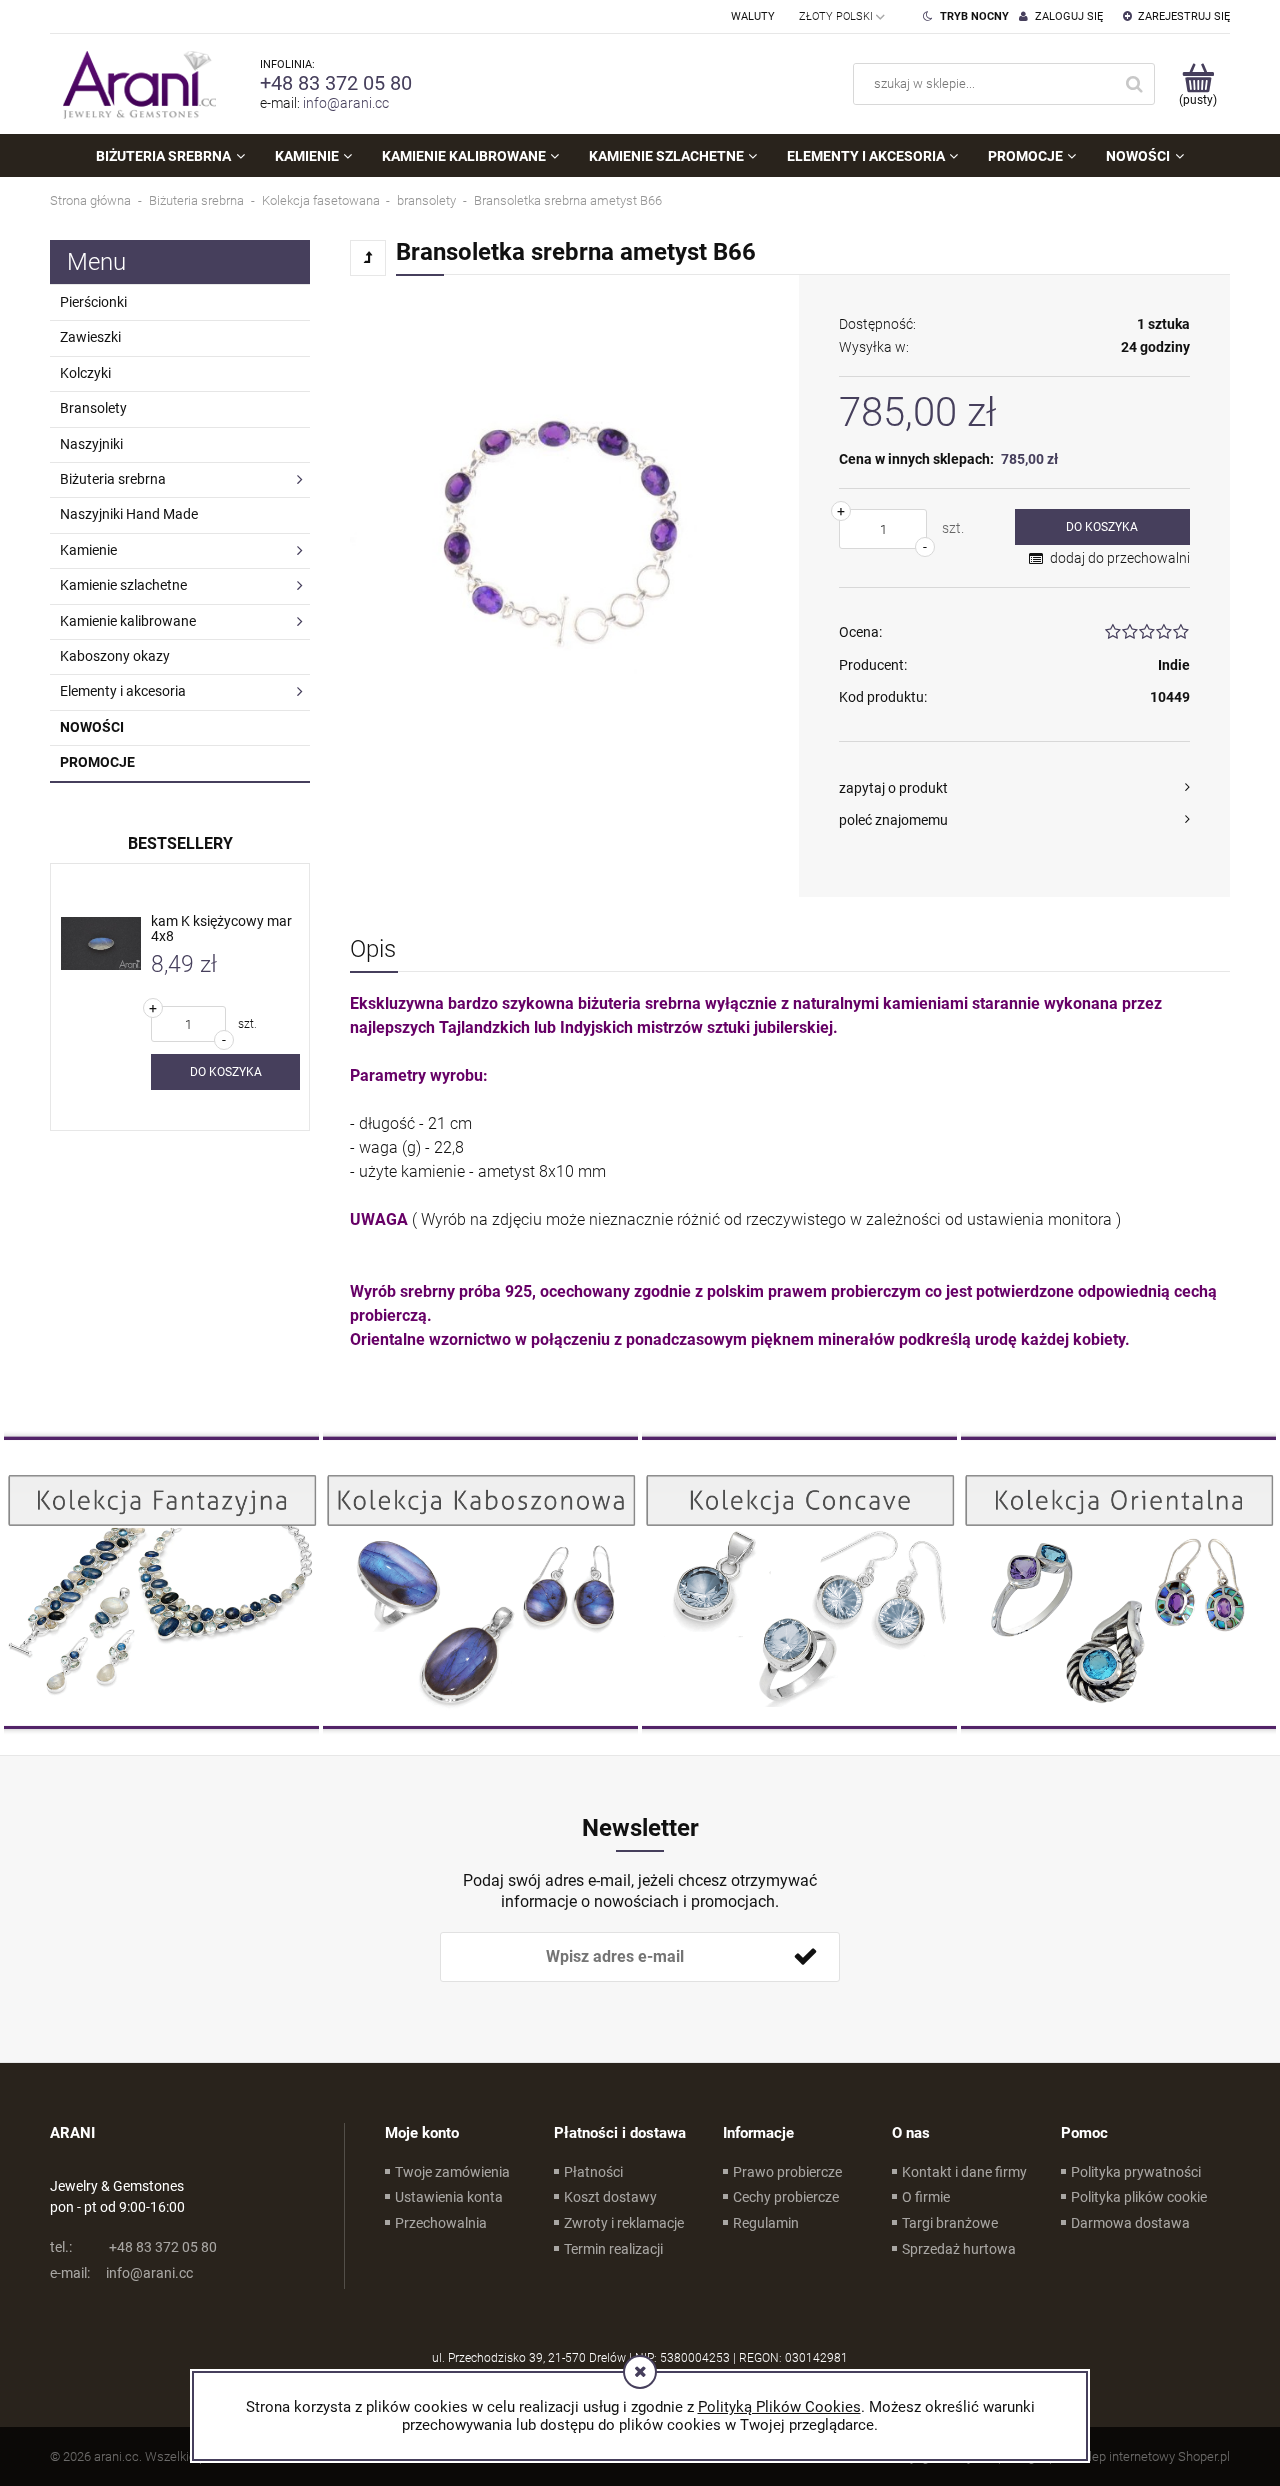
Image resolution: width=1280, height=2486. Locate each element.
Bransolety (93, 408)
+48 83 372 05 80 (336, 83)
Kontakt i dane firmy (964, 2172)
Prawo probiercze (787, 2172)
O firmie (926, 2197)
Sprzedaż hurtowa (959, 2249)
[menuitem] (170, 156)
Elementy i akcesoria (123, 691)
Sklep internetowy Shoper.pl (1152, 2456)
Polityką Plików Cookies (779, 2407)
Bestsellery (180, 843)
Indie (1174, 665)
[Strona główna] (135, 84)
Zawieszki (90, 337)
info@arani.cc (346, 103)
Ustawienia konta (449, 2197)
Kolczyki (85, 373)
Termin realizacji (613, 2249)
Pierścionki (93, 302)
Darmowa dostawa (1130, 2223)
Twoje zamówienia (452, 2172)
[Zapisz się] (805, 1957)
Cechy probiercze (786, 2197)
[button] (1014, 788)
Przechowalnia (441, 2223)
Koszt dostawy (610, 2197)
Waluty (753, 16)
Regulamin (766, 2223)
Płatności (593, 2172)
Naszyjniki (91, 444)
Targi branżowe (950, 2223)
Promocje (97, 762)
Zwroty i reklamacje (624, 2223)
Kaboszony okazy (115, 656)
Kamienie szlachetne (123, 585)
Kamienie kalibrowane (128, 621)
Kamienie (88, 550)
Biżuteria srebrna (113, 479)
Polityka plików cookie (1139, 2197)
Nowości (92, 727)
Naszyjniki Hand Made (129, 514)
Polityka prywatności (1136, 2172)
